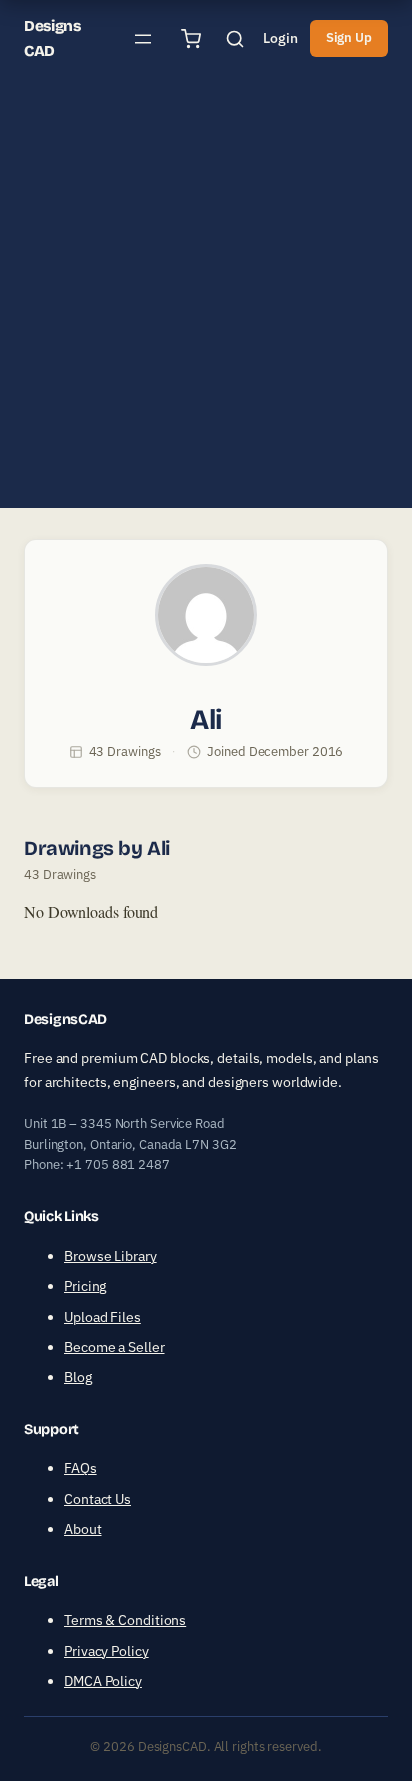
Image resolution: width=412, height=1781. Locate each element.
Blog (78, 1377)
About (83, 1529)
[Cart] (191, 39)
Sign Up (349, 37)
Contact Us (97, 1499)
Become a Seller (114, 1347)
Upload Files (102, 1317)
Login (280, 38)
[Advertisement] (206, 302)
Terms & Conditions (125, 1620)
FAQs (80, 1468)
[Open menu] (143, 39)
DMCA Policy (103, 1681)
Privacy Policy (106, 1651)
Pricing (85, 1286)
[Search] (235, 39)
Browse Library (110, 1256)
